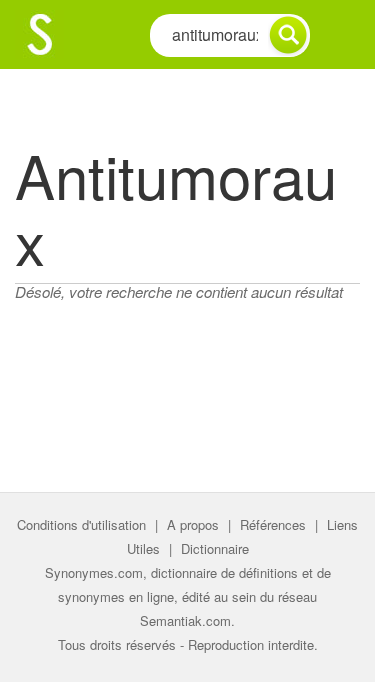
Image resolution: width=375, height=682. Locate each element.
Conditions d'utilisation (81, 524)
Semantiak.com (185, 620)
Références (273, 524)
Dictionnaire (215, 548)
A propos (193, 524)
